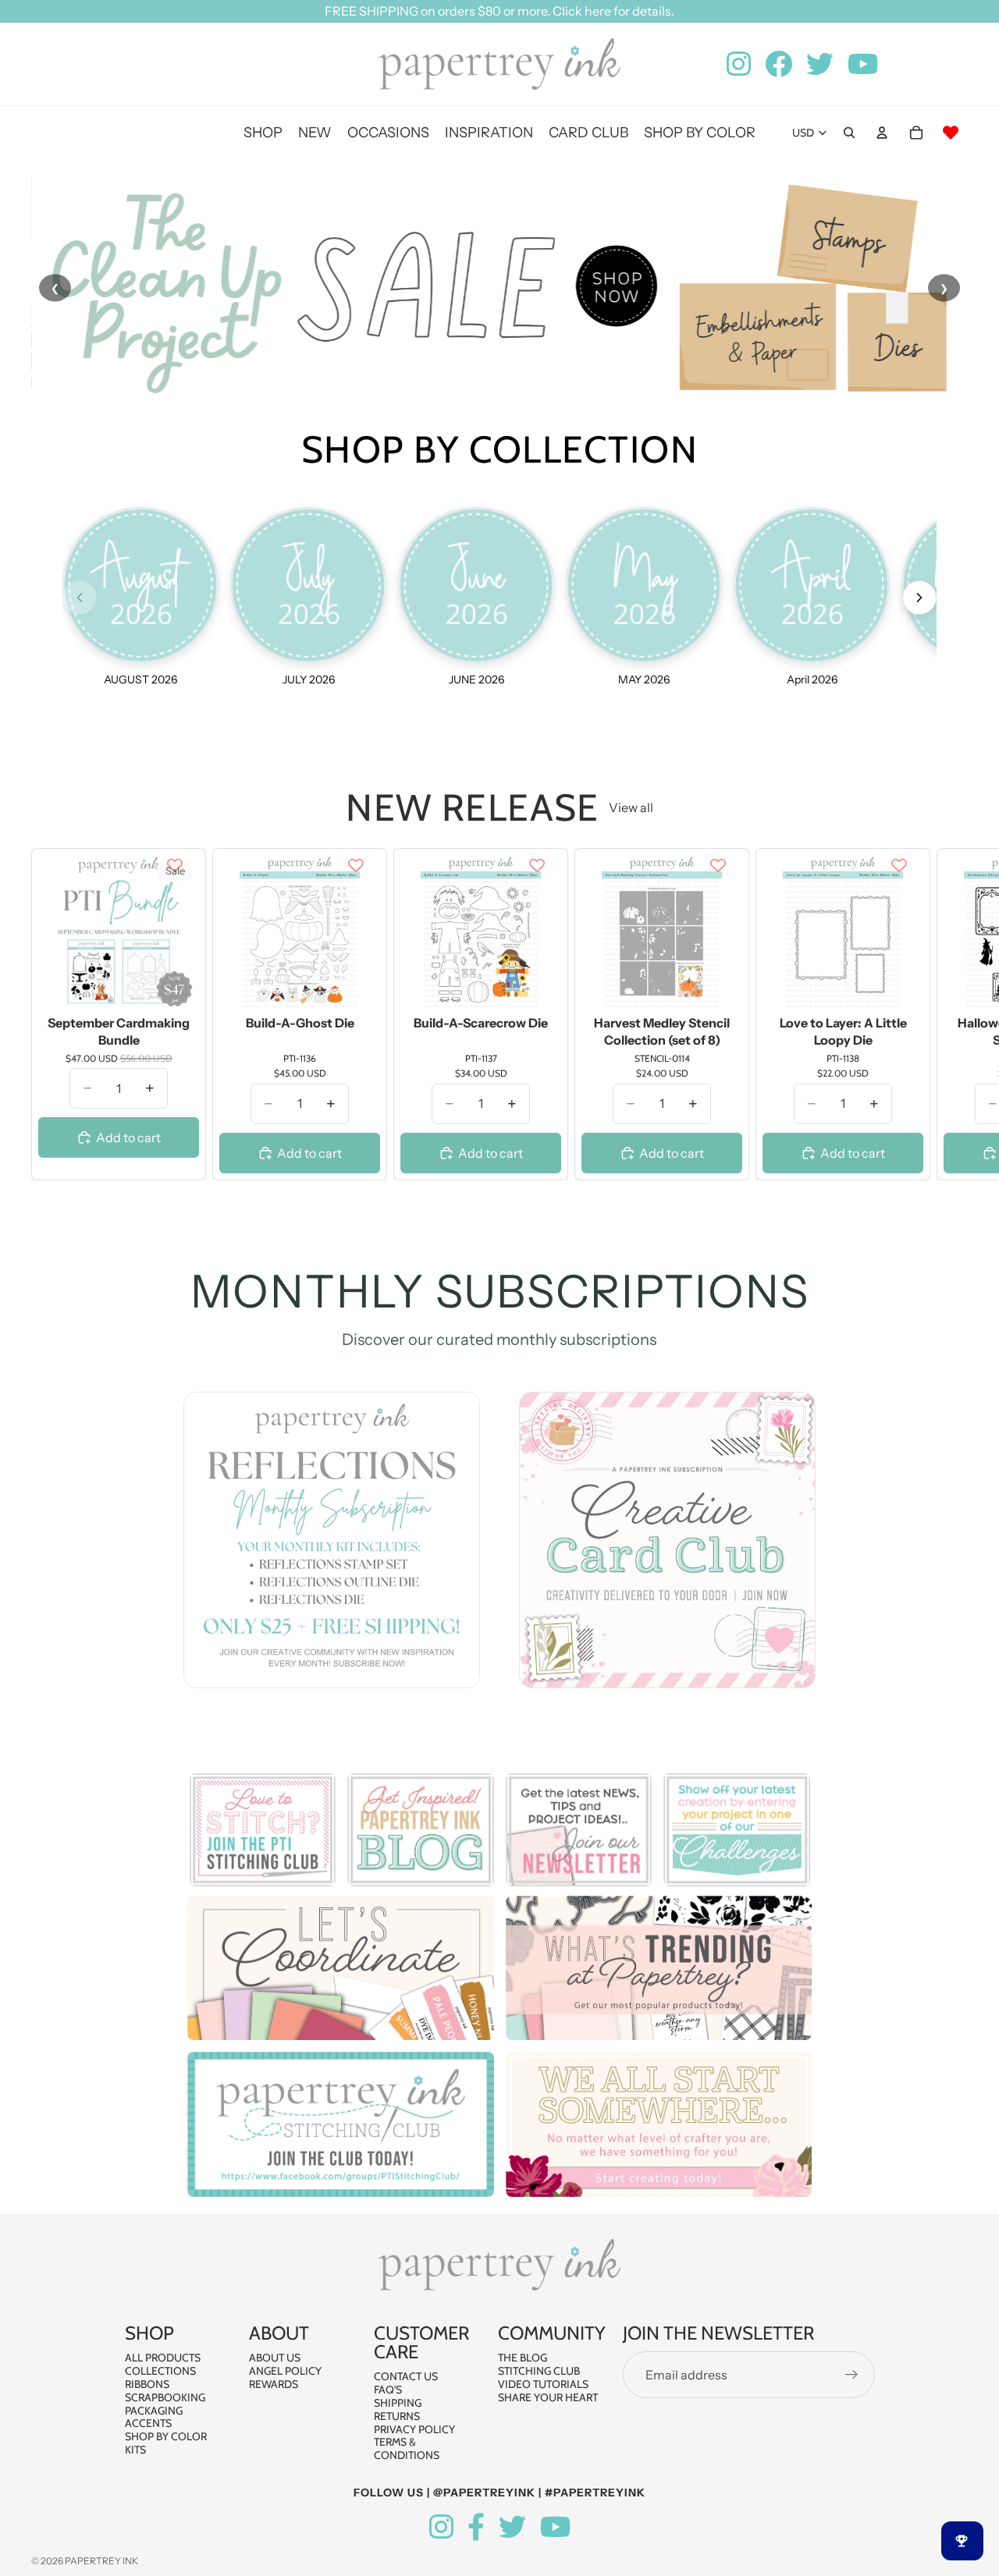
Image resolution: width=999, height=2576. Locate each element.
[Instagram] (441, 2527)
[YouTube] (555, 2527)
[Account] (882, 133)
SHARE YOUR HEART (548, 2397)
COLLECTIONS (160, 2371)
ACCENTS (148, 2423)
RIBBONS (147, 2384)
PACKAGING (154, 2410)
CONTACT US (406, 2376)
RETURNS (397, 2416)
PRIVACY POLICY (414, 2429)
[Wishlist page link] (951, 133)
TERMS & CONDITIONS (407, 2448)
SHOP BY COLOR (166, 2436)
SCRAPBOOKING (165, 2397)
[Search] (849, 133)
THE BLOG (523, 2358)
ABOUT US (275, 2358)
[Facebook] (476, 2527)
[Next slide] (951, 1014)
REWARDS (274, 2384)
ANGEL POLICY (285, 2371)
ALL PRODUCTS (163, 2358)
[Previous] (80, 598)
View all (631, 807)
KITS (135, 2450)
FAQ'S (388, 2390)
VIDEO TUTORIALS (543, 2384)
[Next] (919, 598)
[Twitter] (512, 2527)
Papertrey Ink (101, 2561)
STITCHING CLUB (539, 2371)
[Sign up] (851, 2375)
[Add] (175, 986)
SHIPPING (398, 2403)
